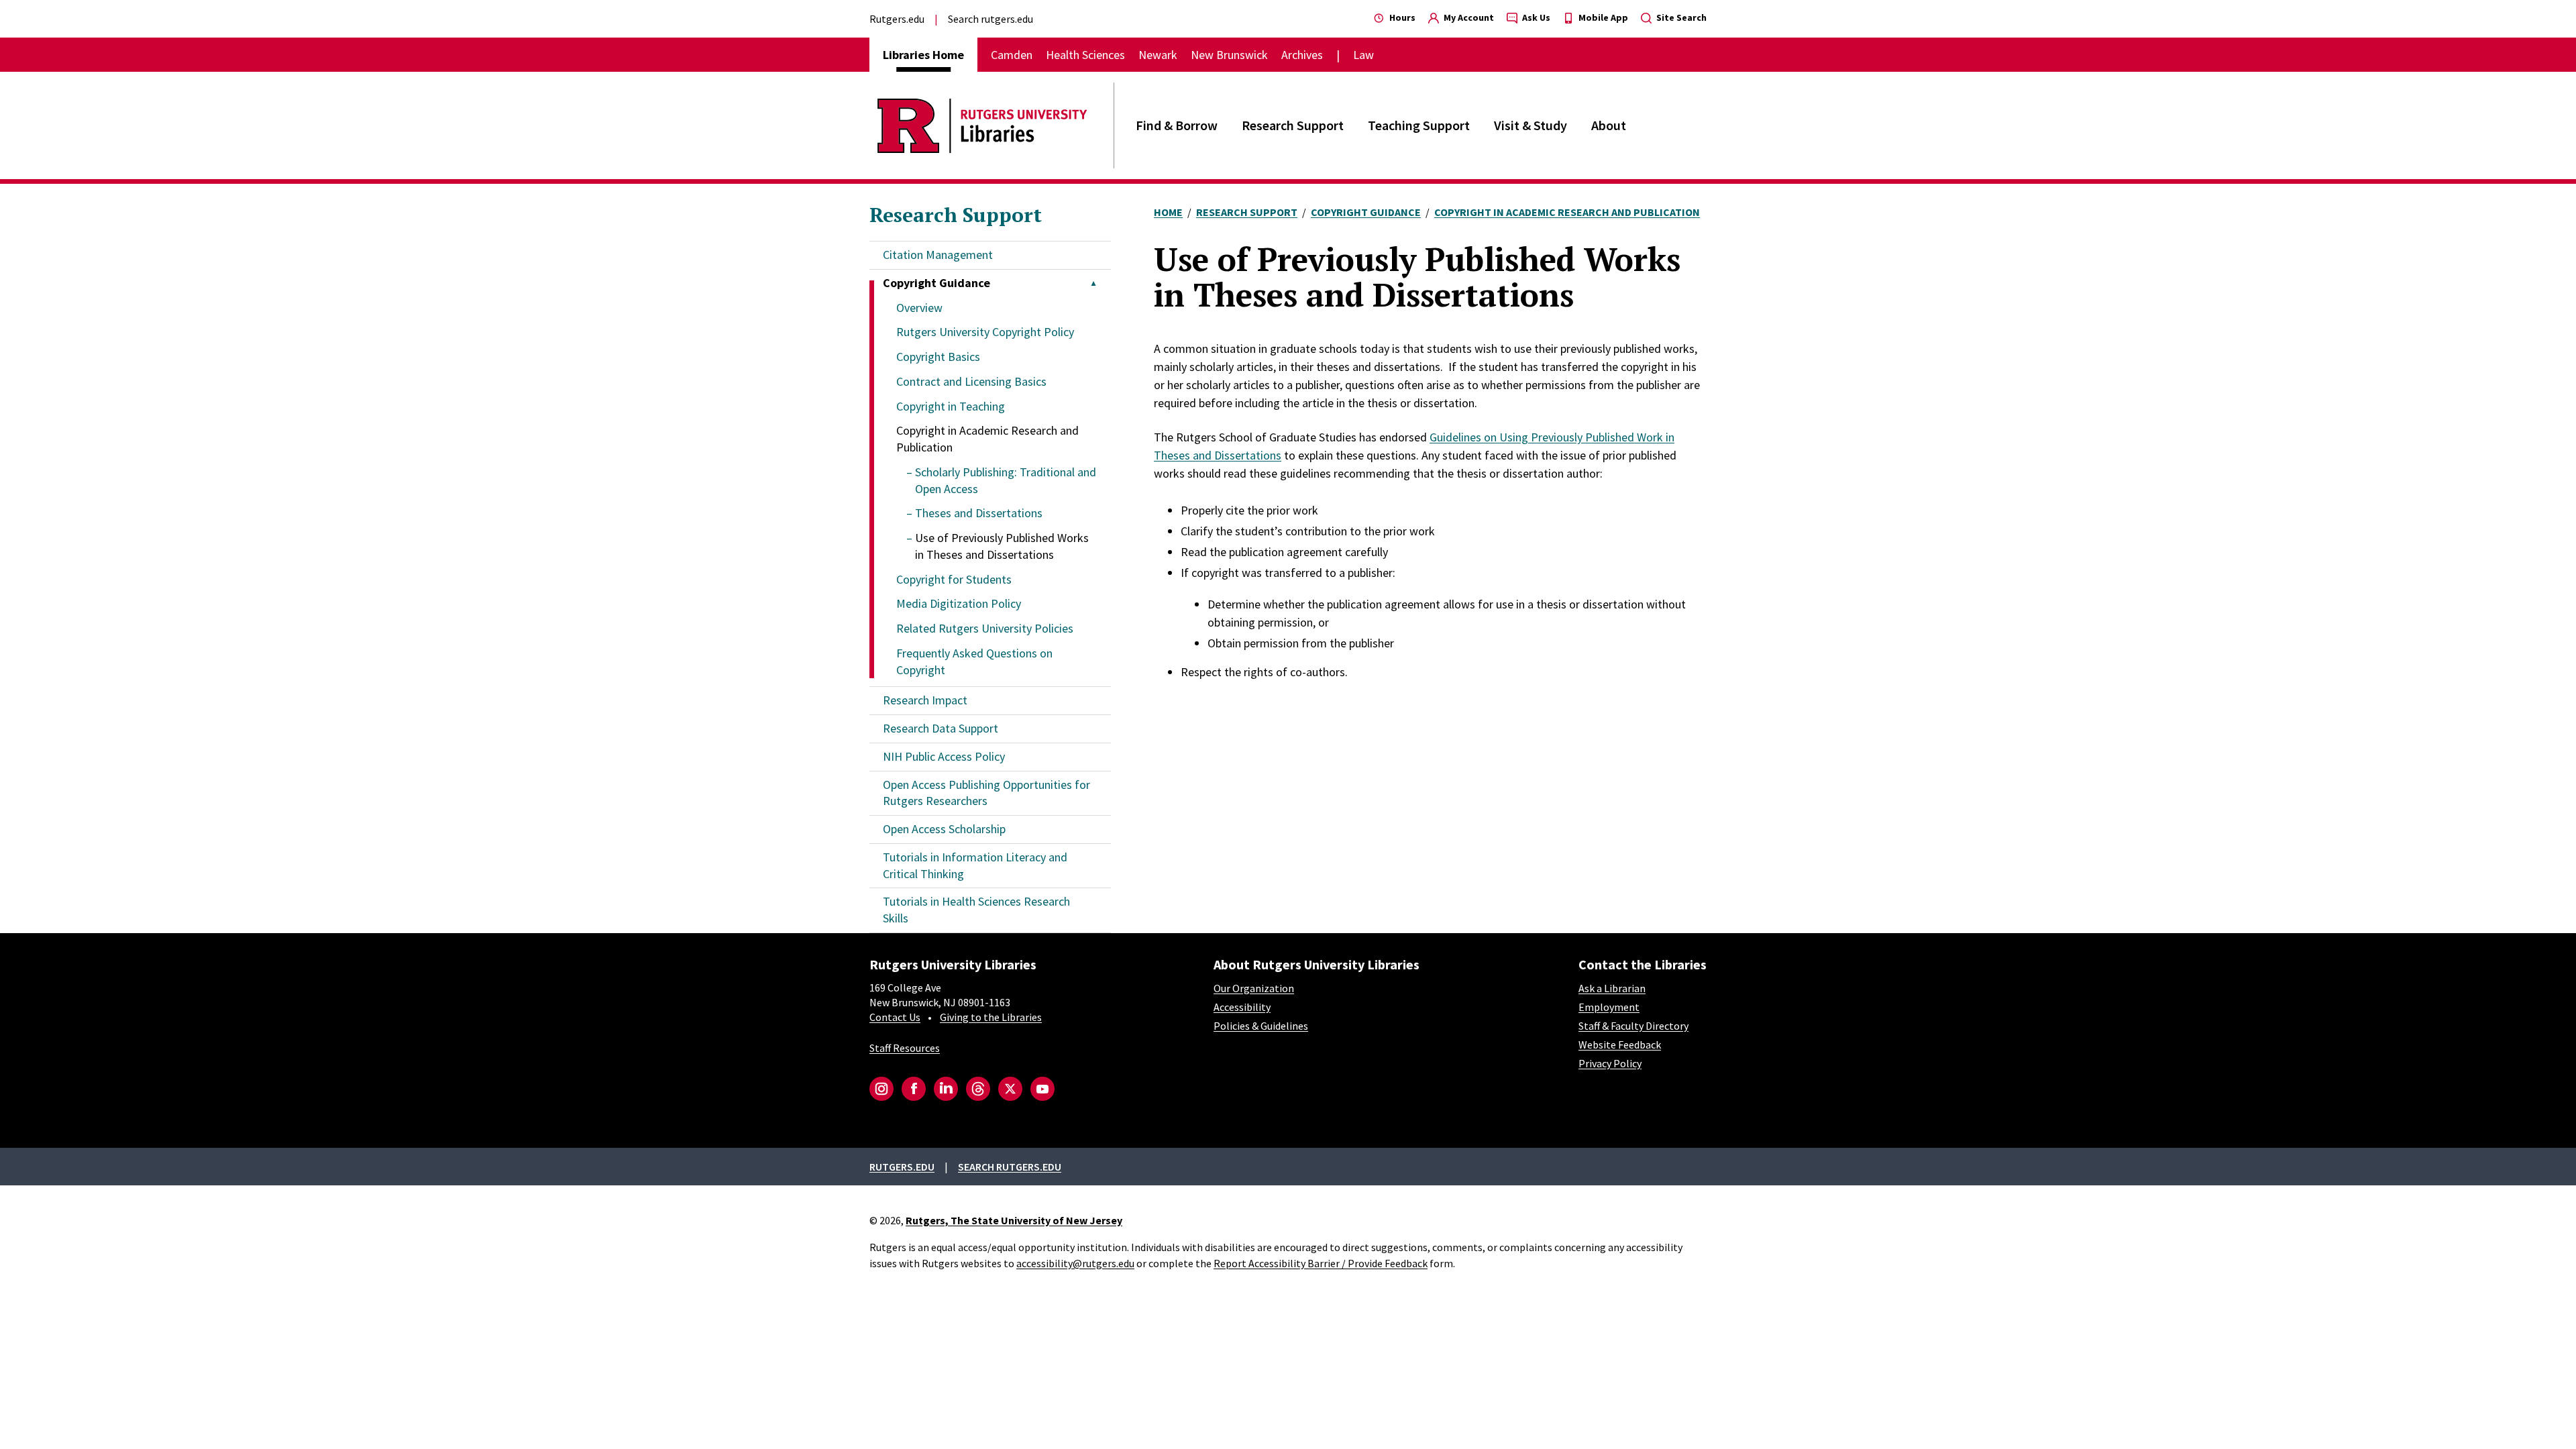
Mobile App (1602, 17)
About (1609, 125)
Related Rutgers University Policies (985, 628)
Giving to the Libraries (991, 1017)
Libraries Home (923, 55)
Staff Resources (905, 1048)
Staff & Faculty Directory (1633, 1026)
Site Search (1680, 17)
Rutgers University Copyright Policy (985, 332)
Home (1168, 212)
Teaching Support (1419, 125)
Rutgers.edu (897, 19)
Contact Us (895, 1017)
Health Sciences (1085, 55)
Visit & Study (1531, 125)
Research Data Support (941, 728)
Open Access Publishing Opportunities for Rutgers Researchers (986, 793)
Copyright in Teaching (951, 406)
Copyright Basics (938, 357)
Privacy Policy (1610, 1063)
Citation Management (938, 255)
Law (1363, 55)
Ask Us (1535, 17)
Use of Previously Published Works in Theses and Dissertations (1002, 546)
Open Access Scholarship (944, 829)
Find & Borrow (1177, 125)
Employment (1609, 1007)
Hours (1401, 17)
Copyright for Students (954, 579)
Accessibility (1242, 1007)
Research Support (1293, 125)
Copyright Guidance (1366, 212)
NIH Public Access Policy (944, 756)
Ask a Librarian (1612, 988)
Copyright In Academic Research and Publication (1567, 212)
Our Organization (1254, 988)
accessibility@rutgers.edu (1075, 1263)
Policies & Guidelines (1261, 1026)
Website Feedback (1620, 1044)
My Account (1468, 17)
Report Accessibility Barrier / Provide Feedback (1321, 1263)
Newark (1158, 55)
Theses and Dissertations (979, 513)
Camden (1012, 55)
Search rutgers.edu (990, 19)
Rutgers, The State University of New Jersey (1014, 1220)
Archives (1302, 55)
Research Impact (925, 700)
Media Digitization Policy (959, 603)
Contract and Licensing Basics (971, 381)
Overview (919, 308)
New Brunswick (1229, 55)
